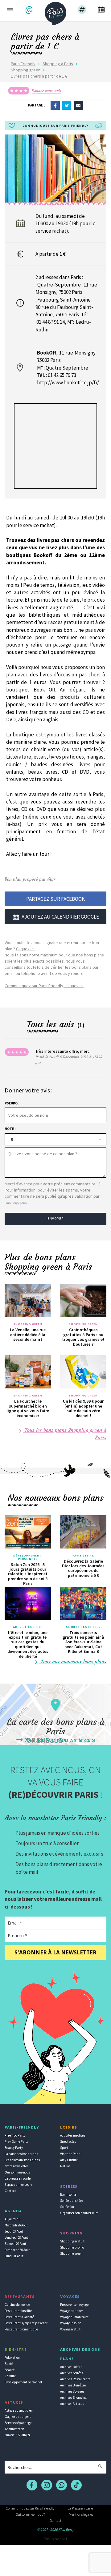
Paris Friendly (23, 64)
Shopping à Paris (58, 64)
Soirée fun (67, 2207)
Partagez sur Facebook (55, 899)
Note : (10, 1129)
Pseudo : (12, 1103)
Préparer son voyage (74, 2305)
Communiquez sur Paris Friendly (30, 2508)
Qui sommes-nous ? (30, 2514)
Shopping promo (72, 2247)
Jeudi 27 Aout (14, 2231)
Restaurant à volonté (19, 2317)
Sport (64, 2148)
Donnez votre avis (46, 91)
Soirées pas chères (83, 1627)
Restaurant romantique (21, 2329)
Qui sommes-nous (17, 2172)
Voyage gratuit (70, 2329)
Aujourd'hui (13, 2219)
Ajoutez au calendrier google (60, 917)
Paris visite (83, 1556)
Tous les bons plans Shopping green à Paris (65, 1434)
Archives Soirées (72, 2373)
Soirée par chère (72, 2201)
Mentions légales (81, 2514)
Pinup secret (55, 2539)
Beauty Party (14, 2148)
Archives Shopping (73, 2398)
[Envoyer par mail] (78, 105)
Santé (9, 2364)
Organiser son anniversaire (79, 2213)
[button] (30, 10)
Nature (65, 2166)
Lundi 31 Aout (14, 2256)
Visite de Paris (70, 2154)
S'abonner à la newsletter (55, 1952)
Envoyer (55, 1219)
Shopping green (26, 70)
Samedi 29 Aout (15, 2244)
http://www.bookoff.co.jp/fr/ (68, 383)
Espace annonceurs (18, 2185)
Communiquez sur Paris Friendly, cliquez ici (44, 986)
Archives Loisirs (71, 2367)
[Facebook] (55, 105)
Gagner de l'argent (18, 2417)
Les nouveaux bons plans (22, 2160)
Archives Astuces (72, 2404)
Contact (10, 2191)
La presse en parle (18, 2178)
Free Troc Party (15, 2135)
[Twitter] (67, 105)
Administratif (14, 2429)
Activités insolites (73, 2135)
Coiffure (10, 2376)
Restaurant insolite (18, 2311)
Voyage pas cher (72, 2311)
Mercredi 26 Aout (16, 2225)
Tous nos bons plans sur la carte (60, 1740)
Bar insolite (68, 2194)
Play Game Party (16, 2141)
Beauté (10, 2370)
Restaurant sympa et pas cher (26, 2323)
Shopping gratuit (72, 2241)
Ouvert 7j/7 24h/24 (17, 2435)
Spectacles (68, 2141)
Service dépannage (18, 2423)
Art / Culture (69, 2160)
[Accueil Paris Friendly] (55, 12)
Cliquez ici (25, 949)
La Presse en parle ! (81, 2508)
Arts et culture (28, 1627)
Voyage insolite (71, 2323)
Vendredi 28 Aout (16, 2237)
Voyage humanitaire (74, 2317)
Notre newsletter (16, 2166)
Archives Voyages (72, 2391)
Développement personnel (28, 1557)
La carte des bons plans (21, 2154)
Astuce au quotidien (19, 2410)
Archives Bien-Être (73, 2385)
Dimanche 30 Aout (17, 2250)
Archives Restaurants (75, 2379)
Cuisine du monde (17, 2305)
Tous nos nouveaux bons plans (73, 1661)
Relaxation (12, 2358)
